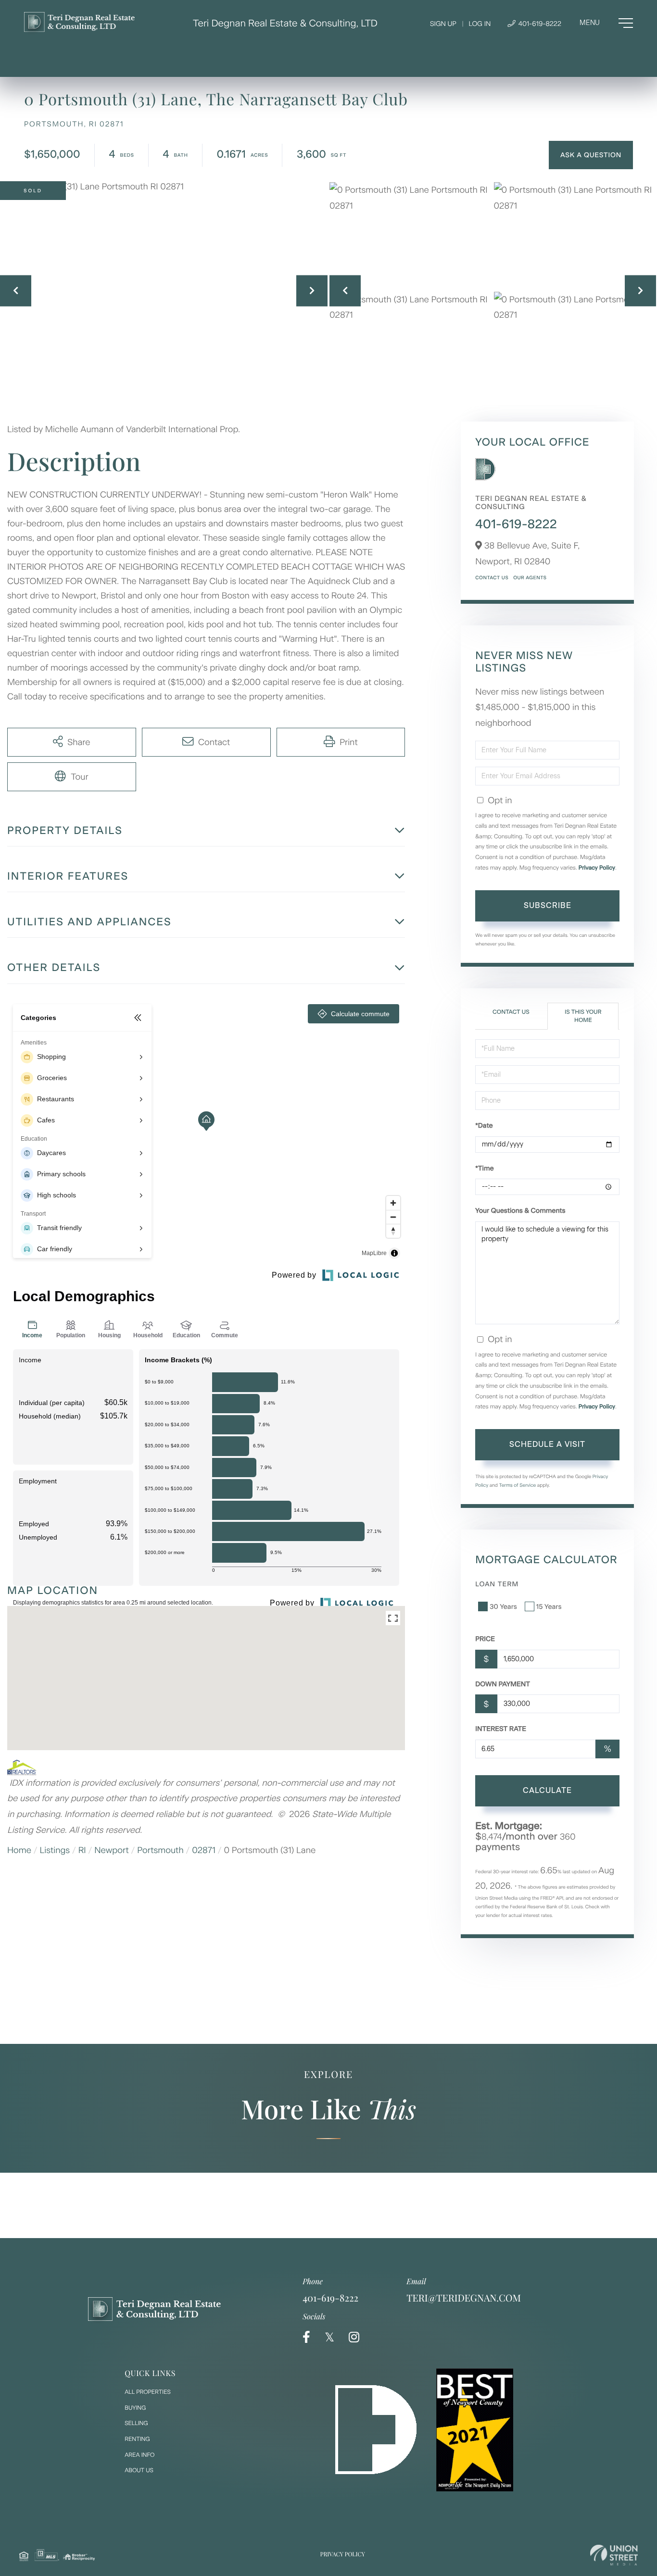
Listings (55, 1850)
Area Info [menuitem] (139, 2455)
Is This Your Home (583, 1016)
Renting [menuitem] (137, 2439)
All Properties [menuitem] (148, 2392)
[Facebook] (306, 2337)
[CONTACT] (591, 155)
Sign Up (443, 24)
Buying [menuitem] (135, 2408)
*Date (484, 1126)
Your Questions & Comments (520, 1211)
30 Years (503, 1607)
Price (485, 1639)
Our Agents (530, 578)
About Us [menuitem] (139, 2470)
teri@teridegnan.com (464, 2298)
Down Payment (503, 1684)
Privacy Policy (597, 868)
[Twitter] (329, 2337)
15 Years (549, 1607)
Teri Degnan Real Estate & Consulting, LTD (285, 23)
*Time (484, 1168)
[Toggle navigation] (606, 23)
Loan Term (497, 1584)
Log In (480, 24)
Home (19, 1850)
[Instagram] (354, 2337)
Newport (112, 1850)
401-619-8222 (539, 24)
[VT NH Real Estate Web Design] (614, 2555)
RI (82, 1850)
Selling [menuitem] (136, 2423)
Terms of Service (518, 1485)
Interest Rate (501, 1729)
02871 (204, 1850)
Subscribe (548, 905)
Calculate (547, 1790)
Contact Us (492, 578)
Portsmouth (160, 1850)
